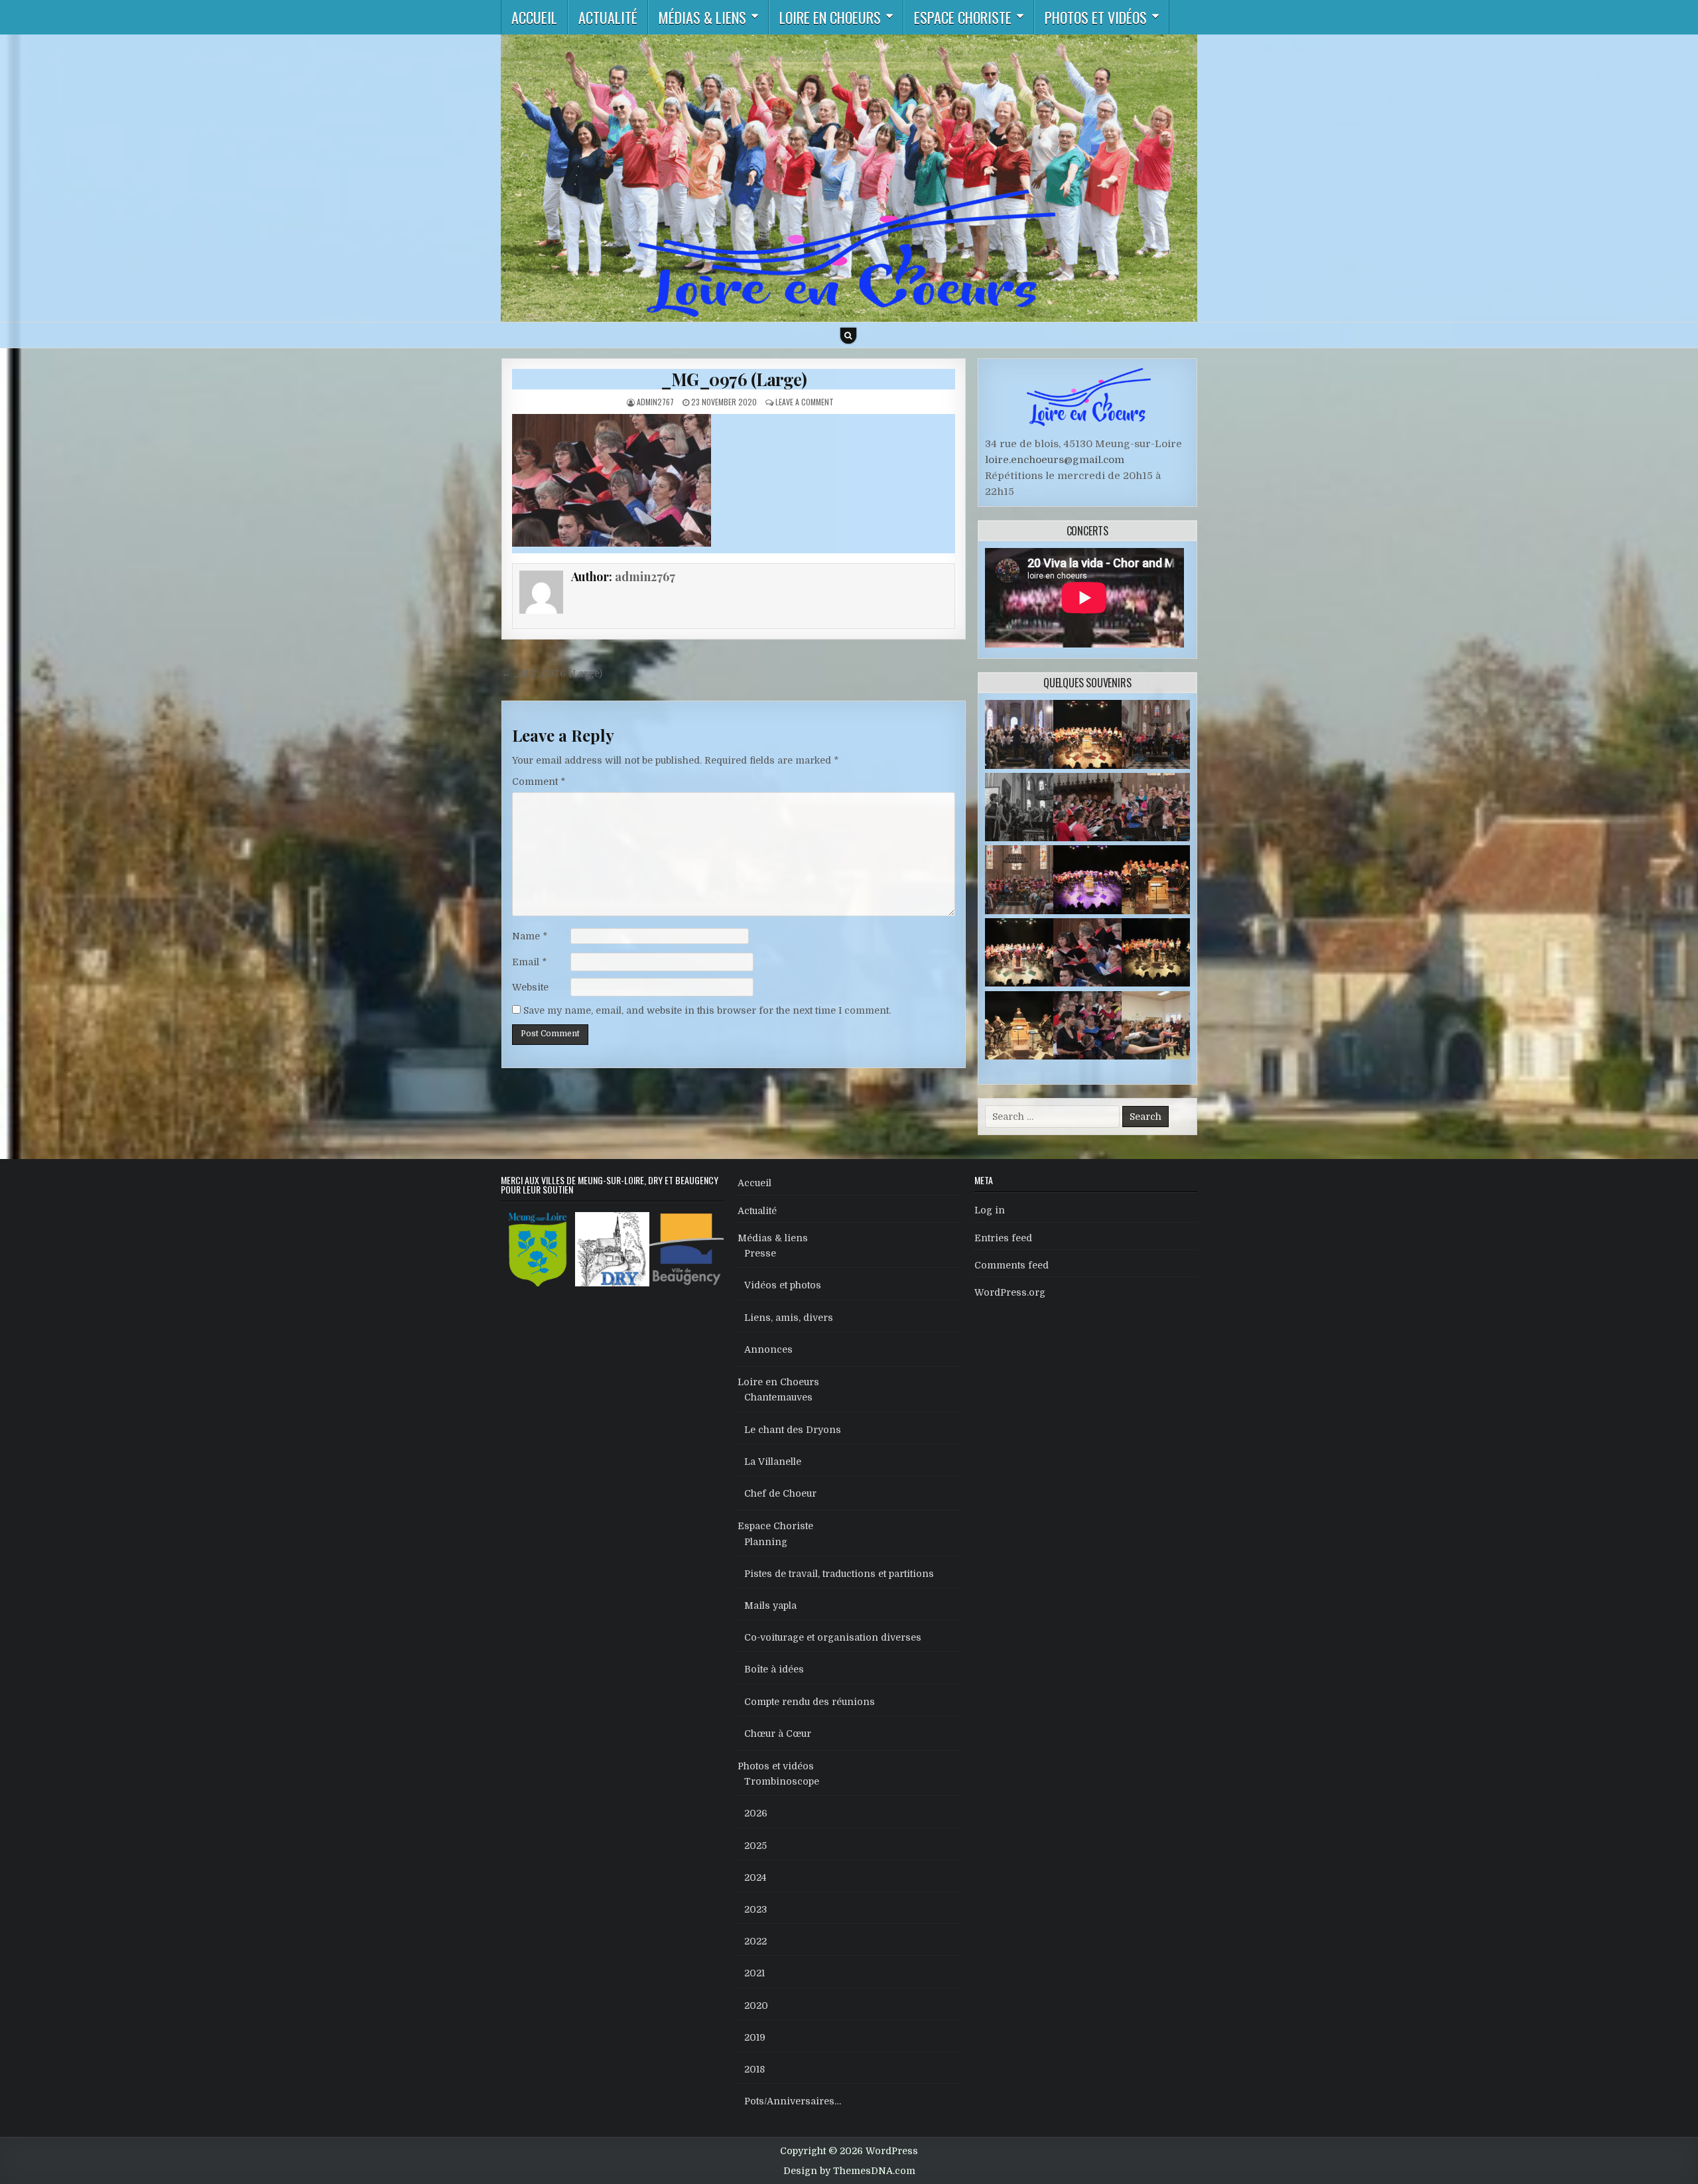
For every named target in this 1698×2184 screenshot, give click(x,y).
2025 (755, 1846)
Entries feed (1003, 1238)
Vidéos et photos (783, 1285)
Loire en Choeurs (830, 17)
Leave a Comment (805, 402)
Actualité (608, 17)
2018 (754, 2069)
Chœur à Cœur (778, 1734)
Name (530, 936)
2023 (755, 1909)
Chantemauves (778, 1397)
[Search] (848, 336)
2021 (754, 1973)
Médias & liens (702, 17)
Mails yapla (770, 1605)
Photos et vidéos (1096, 17)
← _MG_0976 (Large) (552, 673)
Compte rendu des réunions (810, 1702)
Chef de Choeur (780, 1493)
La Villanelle (773, 1462)
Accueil (534, 17)
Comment (539, 782)
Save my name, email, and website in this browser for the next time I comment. (707, 1010)
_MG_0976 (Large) (734, 379)
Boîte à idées (774, 1669)
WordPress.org (1010, 1292)
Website (530, 987)
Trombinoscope (782, 1781)
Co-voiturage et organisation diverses (833, 1637)
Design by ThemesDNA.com (849, 2171)
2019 (755, 2037)
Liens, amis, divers (789, 1318)
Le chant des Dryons (793, 1430)
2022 (755, 1941)
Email (529, 962)
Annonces (768, 1349)
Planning (766, 1542)
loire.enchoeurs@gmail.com (1055, 460)
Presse (760, 1253)
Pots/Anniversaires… (793, 2101)
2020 (756, 2006)
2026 (756, 1813)
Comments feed (1012, 1265)
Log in (990, 1210)
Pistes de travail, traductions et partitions (839, 1574)
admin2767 (655, 402)
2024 (755, 1877)
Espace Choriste (963, 17)
